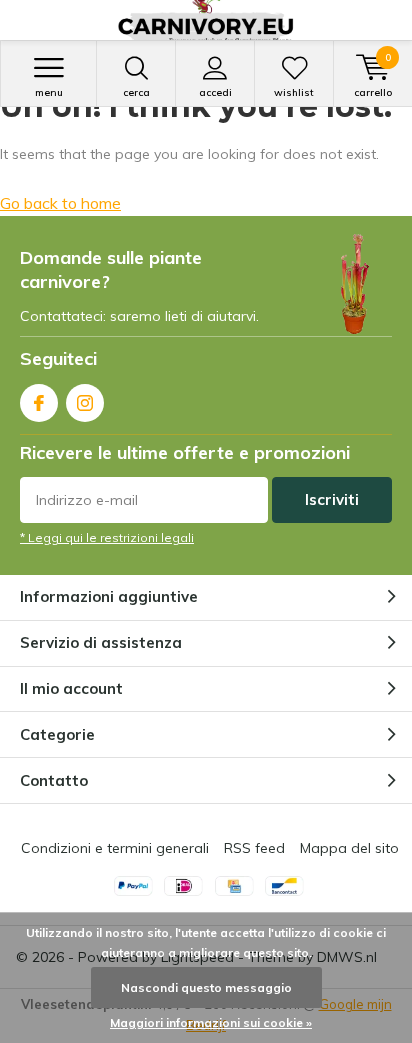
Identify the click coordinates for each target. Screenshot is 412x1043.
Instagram (85, 403)
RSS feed (254, 848)
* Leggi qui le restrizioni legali (107, 537)
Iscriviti (332, 499)
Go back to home (60, 203)
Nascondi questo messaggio (206, 987)
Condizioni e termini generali (115, 848)
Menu (49, 92)
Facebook (39, 403)
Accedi (215, 92)
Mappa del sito (349, 848)
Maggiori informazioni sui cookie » (211, 1022)
